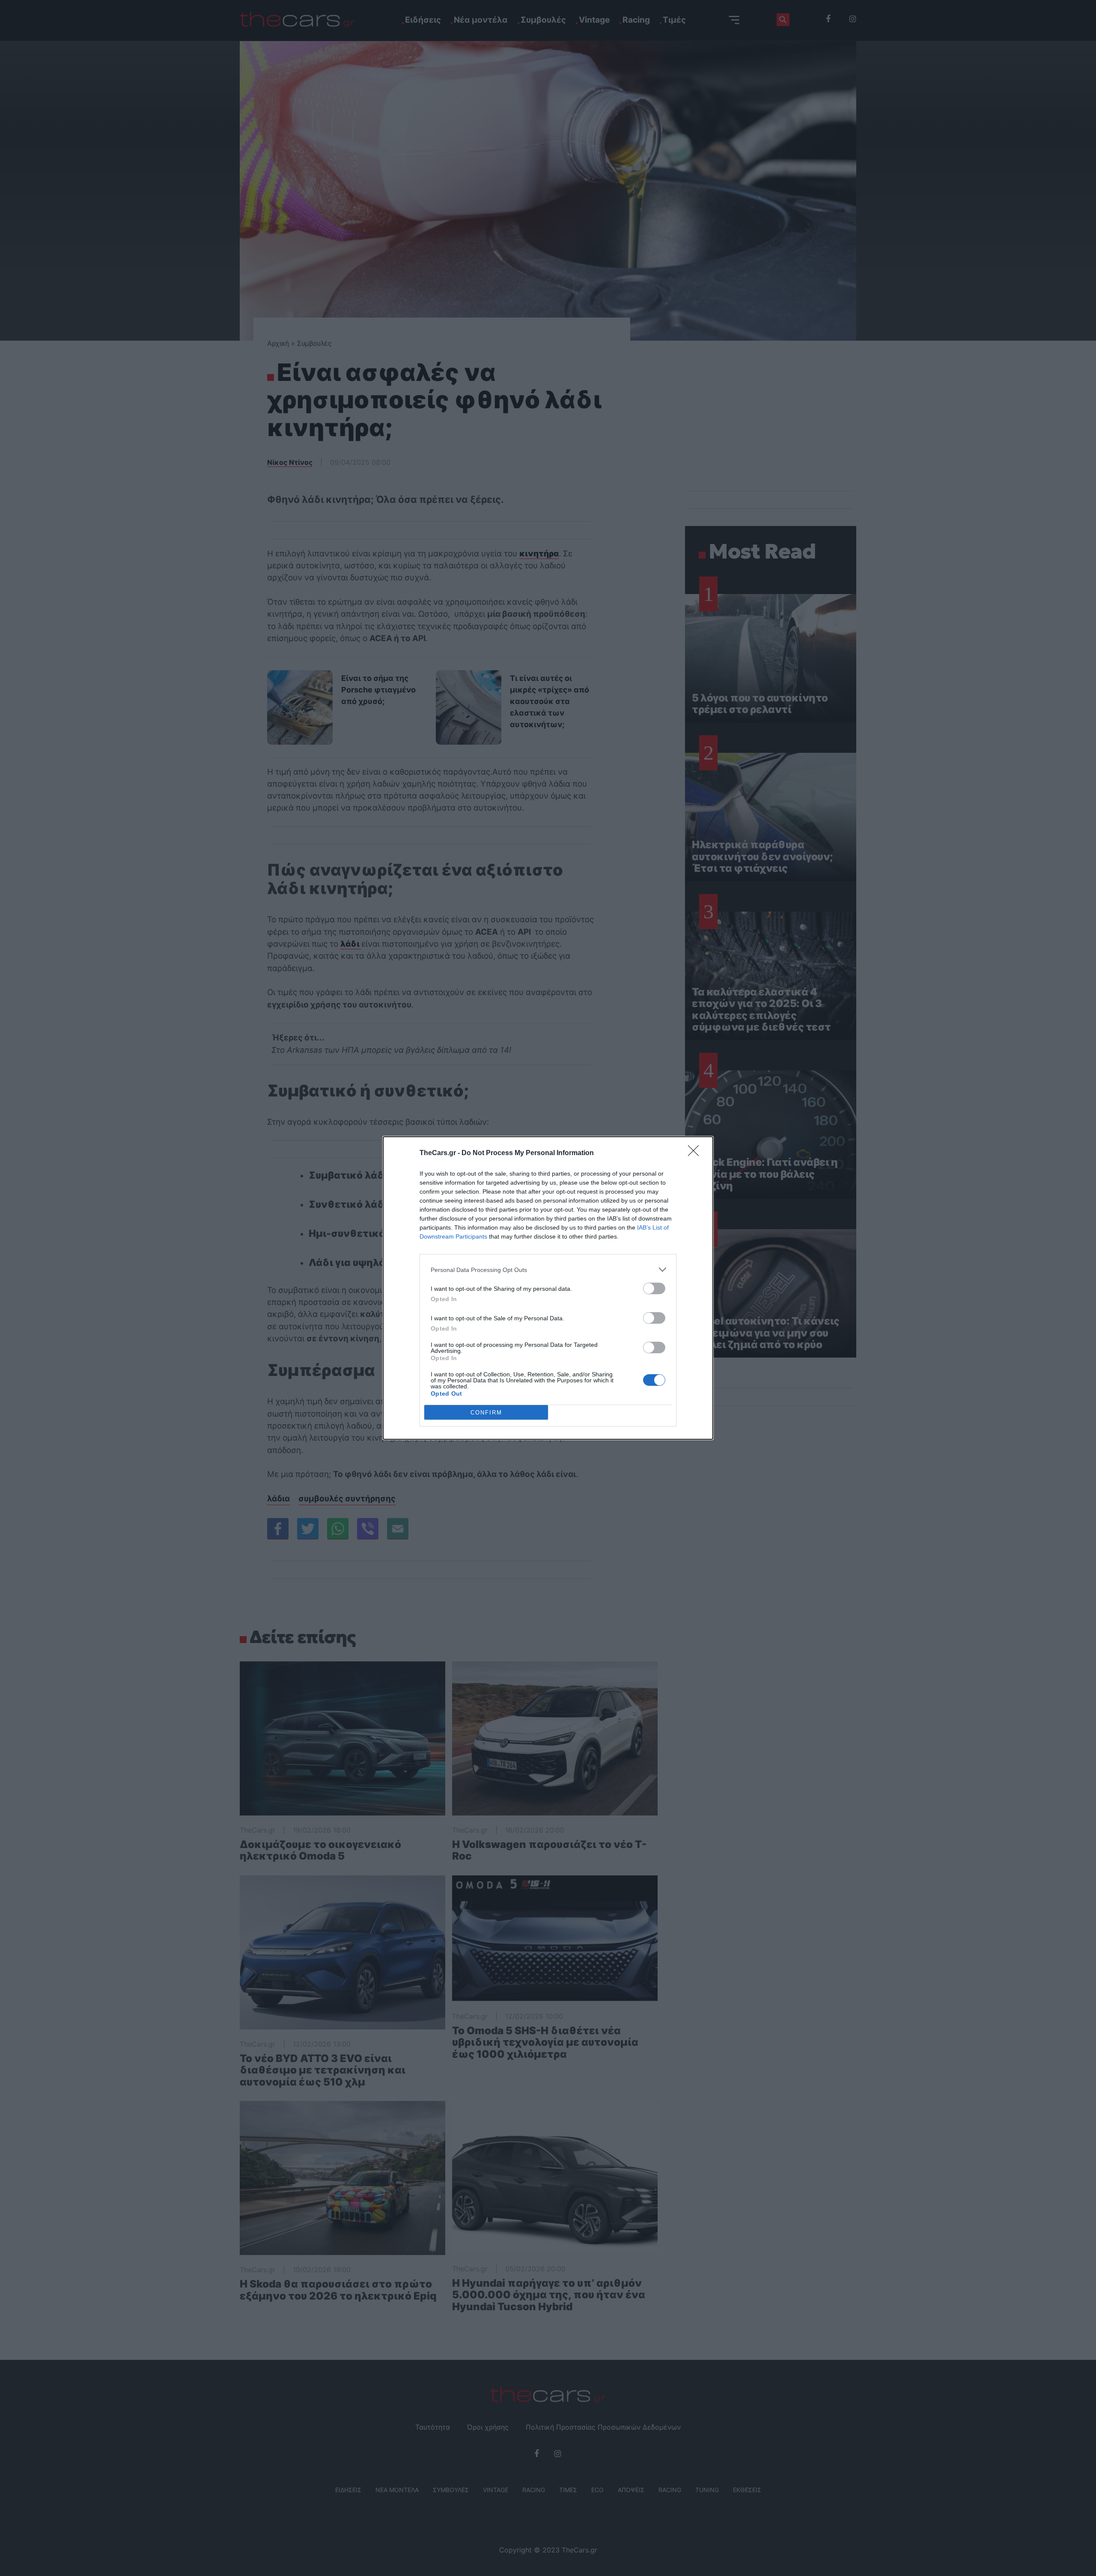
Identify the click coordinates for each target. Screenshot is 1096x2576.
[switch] (654, 1288)
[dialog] (548, 1288)
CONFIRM (486, 1413)
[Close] (696, 1153)
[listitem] (548, 1270)
